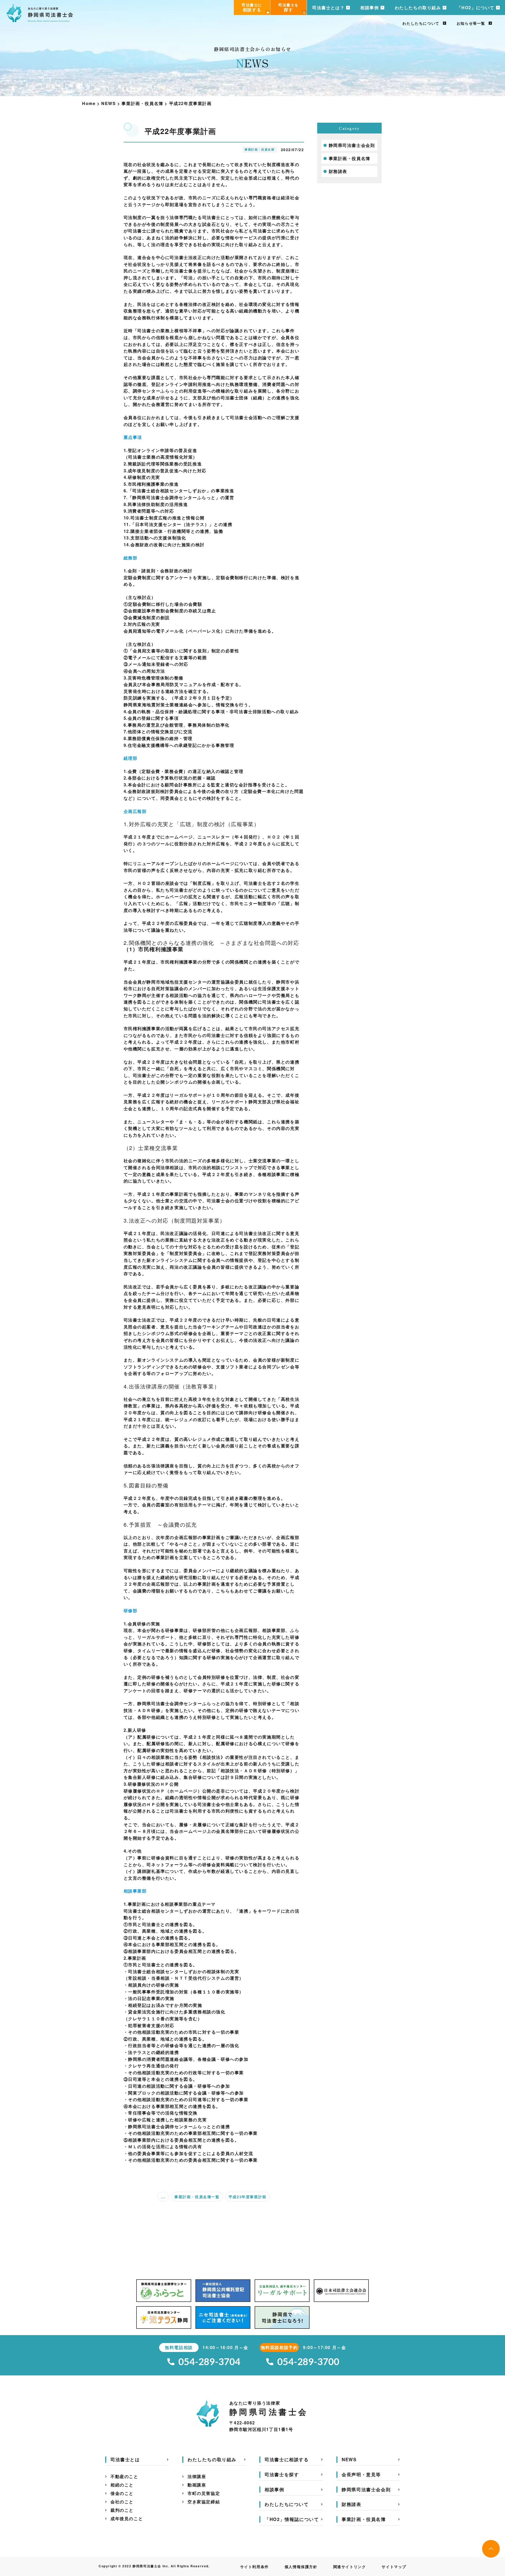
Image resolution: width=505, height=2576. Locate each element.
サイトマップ (394, 2567)
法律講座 (197, 2476)
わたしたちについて (421, 23)
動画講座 (197, 2485)
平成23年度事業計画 (248, 2197)
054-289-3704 (209, 2362)
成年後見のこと (127, 2518)
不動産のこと (124, 2476)
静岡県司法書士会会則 (352, 145)
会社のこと (122, 2502)
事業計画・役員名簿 (350, 158)
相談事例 (370, 8)
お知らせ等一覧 (471, 23)
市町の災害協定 (204, 2493)
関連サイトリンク (350, 2567)
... (163, 2197)
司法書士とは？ (328, 8)
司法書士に (252, 7)
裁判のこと (122, 2510)
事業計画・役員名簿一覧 (197, 2197)
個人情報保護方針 (301, 2567)
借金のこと (122, 2493)
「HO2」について (476, 8)
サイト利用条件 (254, 2567)
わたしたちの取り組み (418, 8)
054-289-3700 (308, 2362)
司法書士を (289, 7)
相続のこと (122, 2485)
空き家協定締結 (204, 2502)
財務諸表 (338, 171)
